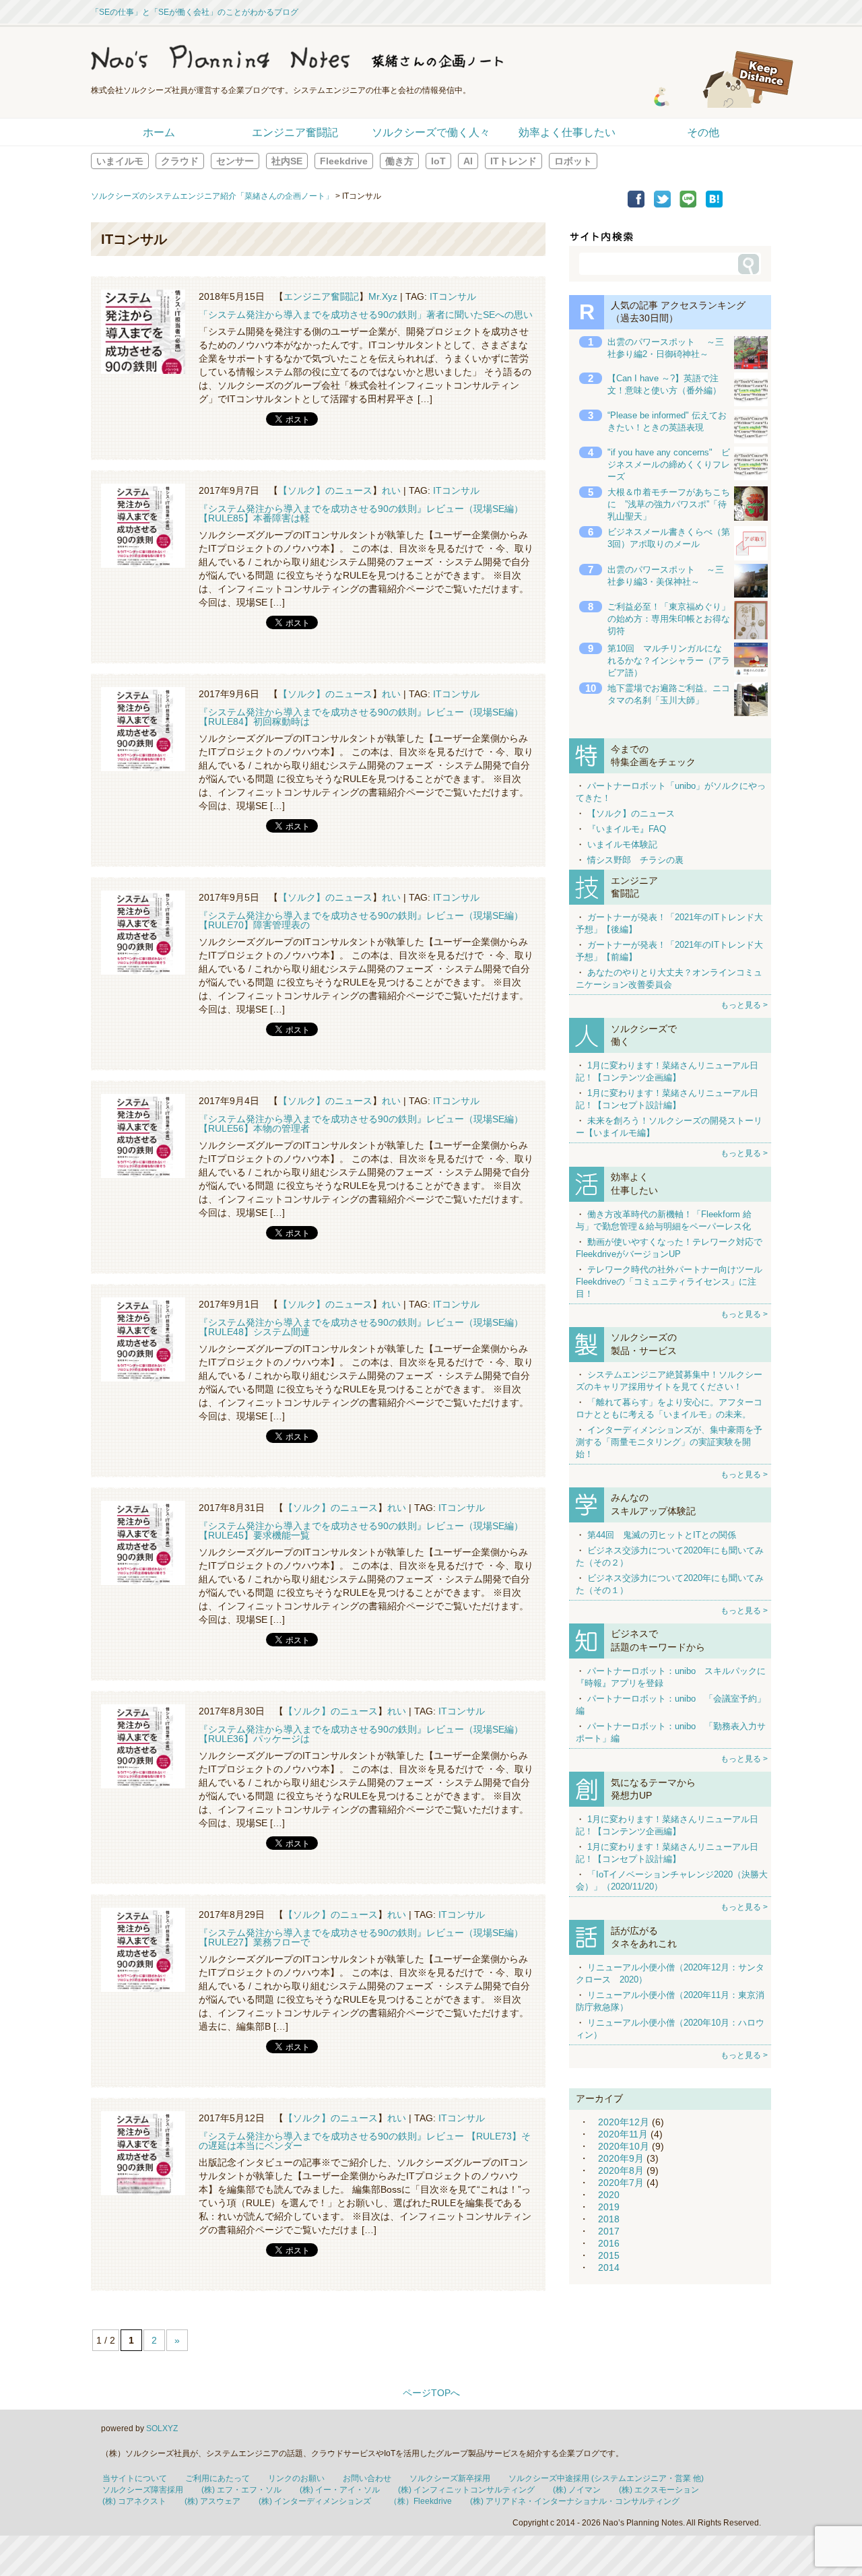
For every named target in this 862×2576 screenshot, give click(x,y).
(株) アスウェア (212, 2501)
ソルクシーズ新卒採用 (450, 2478)
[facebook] (636, 204)
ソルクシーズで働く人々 (431, 132)
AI (468, 161)
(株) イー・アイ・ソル (340, 2490)
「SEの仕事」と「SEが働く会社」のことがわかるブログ (195, 12)
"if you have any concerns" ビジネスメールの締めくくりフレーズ (669, 464)
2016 (609, 2243)
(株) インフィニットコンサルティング (466, 2490)
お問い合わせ (367, 2478)
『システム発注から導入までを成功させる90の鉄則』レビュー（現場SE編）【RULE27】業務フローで (361, 1937)
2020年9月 (621, 2158)
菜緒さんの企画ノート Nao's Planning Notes (360, 57)
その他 (703, 132)
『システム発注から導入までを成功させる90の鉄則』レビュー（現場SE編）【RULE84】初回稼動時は (361, 717)
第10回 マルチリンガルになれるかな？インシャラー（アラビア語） (669, 661)
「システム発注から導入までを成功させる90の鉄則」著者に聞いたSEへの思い (366, 315)
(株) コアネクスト (134, 2501)
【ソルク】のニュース (325, 490)
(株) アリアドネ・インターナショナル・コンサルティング (575, 2501)
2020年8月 (621, 2170)
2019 (609, 2207)
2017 (609, 2231)
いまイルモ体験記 (622, 844)
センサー (235, 161)
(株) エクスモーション (659, 2490)
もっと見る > (744, 1005)
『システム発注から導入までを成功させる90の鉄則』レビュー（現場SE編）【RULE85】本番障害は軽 (361, 513)
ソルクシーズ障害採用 (143, 2490)
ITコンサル (453, 296)
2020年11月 (623, 2134)
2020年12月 (624, 2122)
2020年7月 (621, 2183)
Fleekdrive (344, 161)
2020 (609, 2195)
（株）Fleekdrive (421, 2501)
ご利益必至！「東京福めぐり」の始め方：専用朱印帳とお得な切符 (669, 619)
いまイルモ (120, 161)
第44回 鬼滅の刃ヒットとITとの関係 (662, 1535)
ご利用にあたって (218, 2478)
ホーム (159, 132)
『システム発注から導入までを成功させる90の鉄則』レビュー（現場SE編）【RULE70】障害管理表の (361, 920)
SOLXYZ (162, 2428)
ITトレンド (513, 161)
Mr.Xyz (383, 296)
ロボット (573, 161)
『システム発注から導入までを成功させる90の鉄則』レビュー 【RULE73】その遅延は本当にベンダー (365, 2141)
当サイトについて (135, 2478)
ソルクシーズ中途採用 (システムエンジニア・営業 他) (606, 2478)
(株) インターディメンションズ (315, 2501)
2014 (609, 2267)
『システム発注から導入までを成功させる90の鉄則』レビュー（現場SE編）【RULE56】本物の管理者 (361, 1124)
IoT (438, 161)
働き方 (399, 161)
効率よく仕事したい (567, 132)
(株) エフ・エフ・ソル (241, 2490)
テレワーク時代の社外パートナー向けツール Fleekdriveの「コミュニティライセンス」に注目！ (669, 1282)
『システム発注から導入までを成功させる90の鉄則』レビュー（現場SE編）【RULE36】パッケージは (361, 1734)
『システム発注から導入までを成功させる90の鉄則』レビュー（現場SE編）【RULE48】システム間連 (361, 1327)
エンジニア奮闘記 (295, 132)
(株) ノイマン (577, 2490)
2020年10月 (624, 2146)
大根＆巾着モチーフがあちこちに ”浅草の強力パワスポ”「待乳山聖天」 (669, 504)
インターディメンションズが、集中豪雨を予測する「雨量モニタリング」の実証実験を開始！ (669, 1442)
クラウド (180, 161)
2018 (609, 2219)
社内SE (287, 161)
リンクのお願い (296, 2478)
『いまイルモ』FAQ (627, 829)
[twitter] (662, 204)
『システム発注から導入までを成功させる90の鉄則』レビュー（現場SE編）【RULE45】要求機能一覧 (361, 1531)
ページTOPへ (431, 2393)
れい (391, 490)
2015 (609, 2255)
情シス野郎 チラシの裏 (635, 860)
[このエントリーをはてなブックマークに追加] (714, 204)
